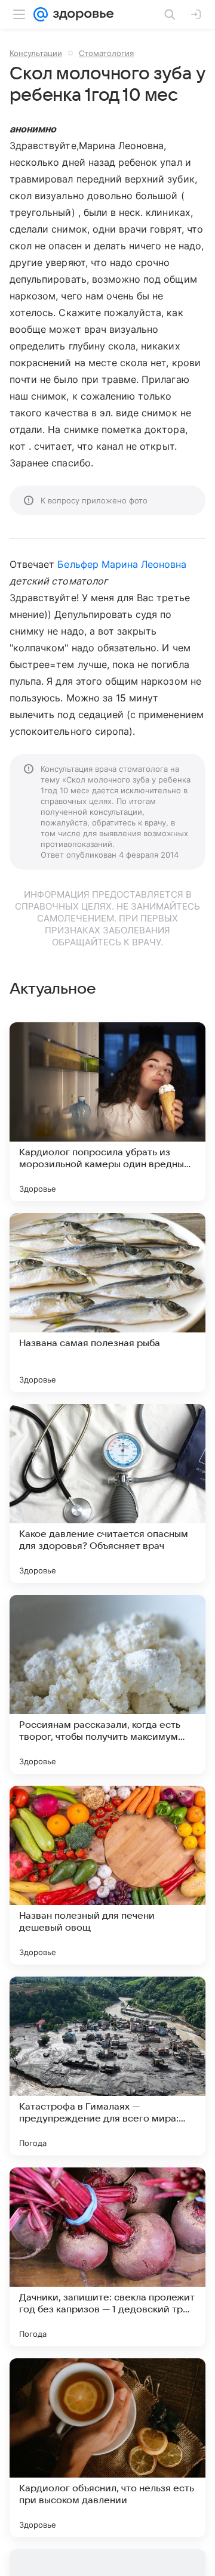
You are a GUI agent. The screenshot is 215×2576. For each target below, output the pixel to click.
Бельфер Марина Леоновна (122, 564)
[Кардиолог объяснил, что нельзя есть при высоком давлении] (107, 2448)
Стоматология (106, 53)
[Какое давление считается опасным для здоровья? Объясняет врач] (107, 1493)
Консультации (36, 53)
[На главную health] (81, 14)
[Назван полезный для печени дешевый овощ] (107, 1875)
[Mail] (41, 14)
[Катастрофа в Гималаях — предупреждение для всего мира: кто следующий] (107, 2066)
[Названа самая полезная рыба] (107, 1303)
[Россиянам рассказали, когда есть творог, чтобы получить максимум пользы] (107, 1684)
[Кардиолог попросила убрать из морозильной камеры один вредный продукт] (107, 1112)
